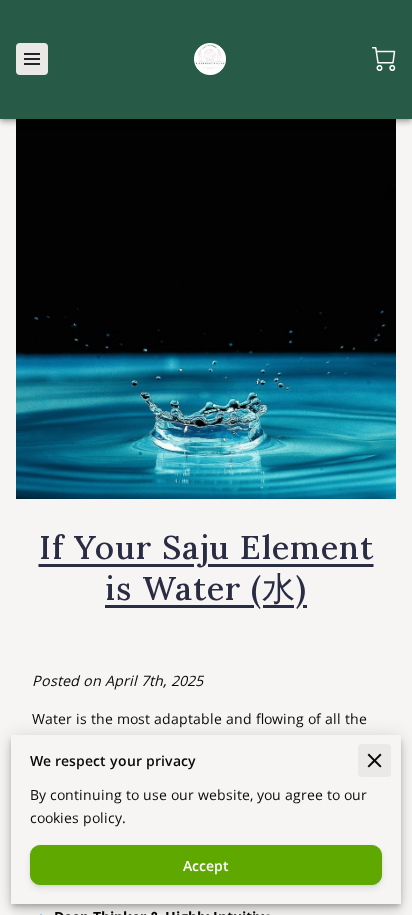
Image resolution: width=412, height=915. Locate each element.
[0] (384, 59)
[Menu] (32, 59)
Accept (206, 865)
